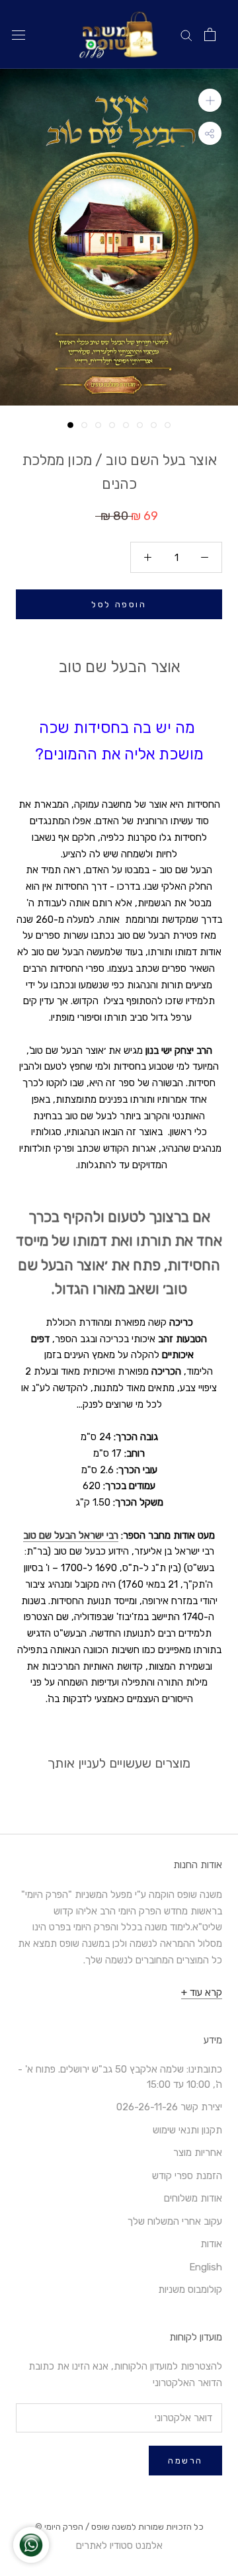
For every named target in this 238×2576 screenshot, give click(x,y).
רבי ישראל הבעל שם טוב (71, 1535)
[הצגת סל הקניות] (210, 34)
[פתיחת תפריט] (19, 35)
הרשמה (185, 2461)
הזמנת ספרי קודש (187, 2176)
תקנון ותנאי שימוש (187, 2130)
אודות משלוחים (193, 2198)
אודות (211, 2244)
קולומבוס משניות (190, 2290)
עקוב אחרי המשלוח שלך (175, 2221)
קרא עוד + (202, 1993)
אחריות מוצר (198, 2153)
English (206, 2267)
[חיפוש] (186, 35)
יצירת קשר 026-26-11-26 (169, 2107)
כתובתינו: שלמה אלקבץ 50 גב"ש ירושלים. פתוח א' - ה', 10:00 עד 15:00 (120, 2077)
